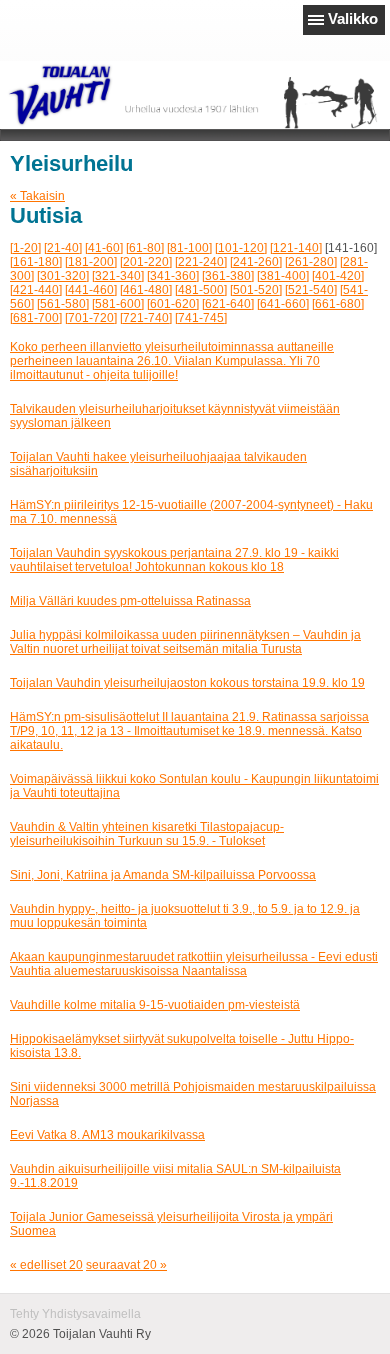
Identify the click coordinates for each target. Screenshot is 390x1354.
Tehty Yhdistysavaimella (75, 1314)
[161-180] (36, 262)
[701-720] (91, 318)
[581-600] (118, 304)
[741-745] (201, 318)
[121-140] (296, 248)
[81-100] (189, 248)
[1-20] (25, 248)
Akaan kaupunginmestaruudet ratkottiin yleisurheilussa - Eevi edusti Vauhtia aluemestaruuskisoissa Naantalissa (194, 964)
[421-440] (36, 290)
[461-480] (146, 290)
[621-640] (228, 304)
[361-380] (228, 276)
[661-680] (338, 304)
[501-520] (256, 290)
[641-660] (283, 304)
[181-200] (91, 262)
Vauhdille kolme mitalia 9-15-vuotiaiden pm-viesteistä (155, 1005)
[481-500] (201, 290)
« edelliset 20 (46, 1265)
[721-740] (146, 318)
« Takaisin (37, 196)
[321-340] (118, 276)
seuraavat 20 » (126, 1265)
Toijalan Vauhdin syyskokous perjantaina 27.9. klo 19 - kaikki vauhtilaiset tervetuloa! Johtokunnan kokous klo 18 (174, 560)
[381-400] (283, 276)
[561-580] (63, 304)
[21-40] (63, 248)
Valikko (353, 18)
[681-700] (36, 318)
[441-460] (91, 290)
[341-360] (173, 276)
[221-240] (201, 262)
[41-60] (104, 248)
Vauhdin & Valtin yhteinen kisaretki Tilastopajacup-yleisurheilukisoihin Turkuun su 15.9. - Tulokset (147, 834)
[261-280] (311, 262)
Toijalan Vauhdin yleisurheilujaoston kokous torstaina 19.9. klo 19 (187, 683)
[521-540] (311, 290)
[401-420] (338, 276)
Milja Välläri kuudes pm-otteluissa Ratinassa (130, 601)
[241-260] (256, 262)
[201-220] (146, 262)
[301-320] (63, 276)
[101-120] (241, 248)
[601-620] (173, 304)
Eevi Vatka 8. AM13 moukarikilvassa (107, 1135)
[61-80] (145, 248)
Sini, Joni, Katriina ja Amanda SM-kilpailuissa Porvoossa (163, 875)
